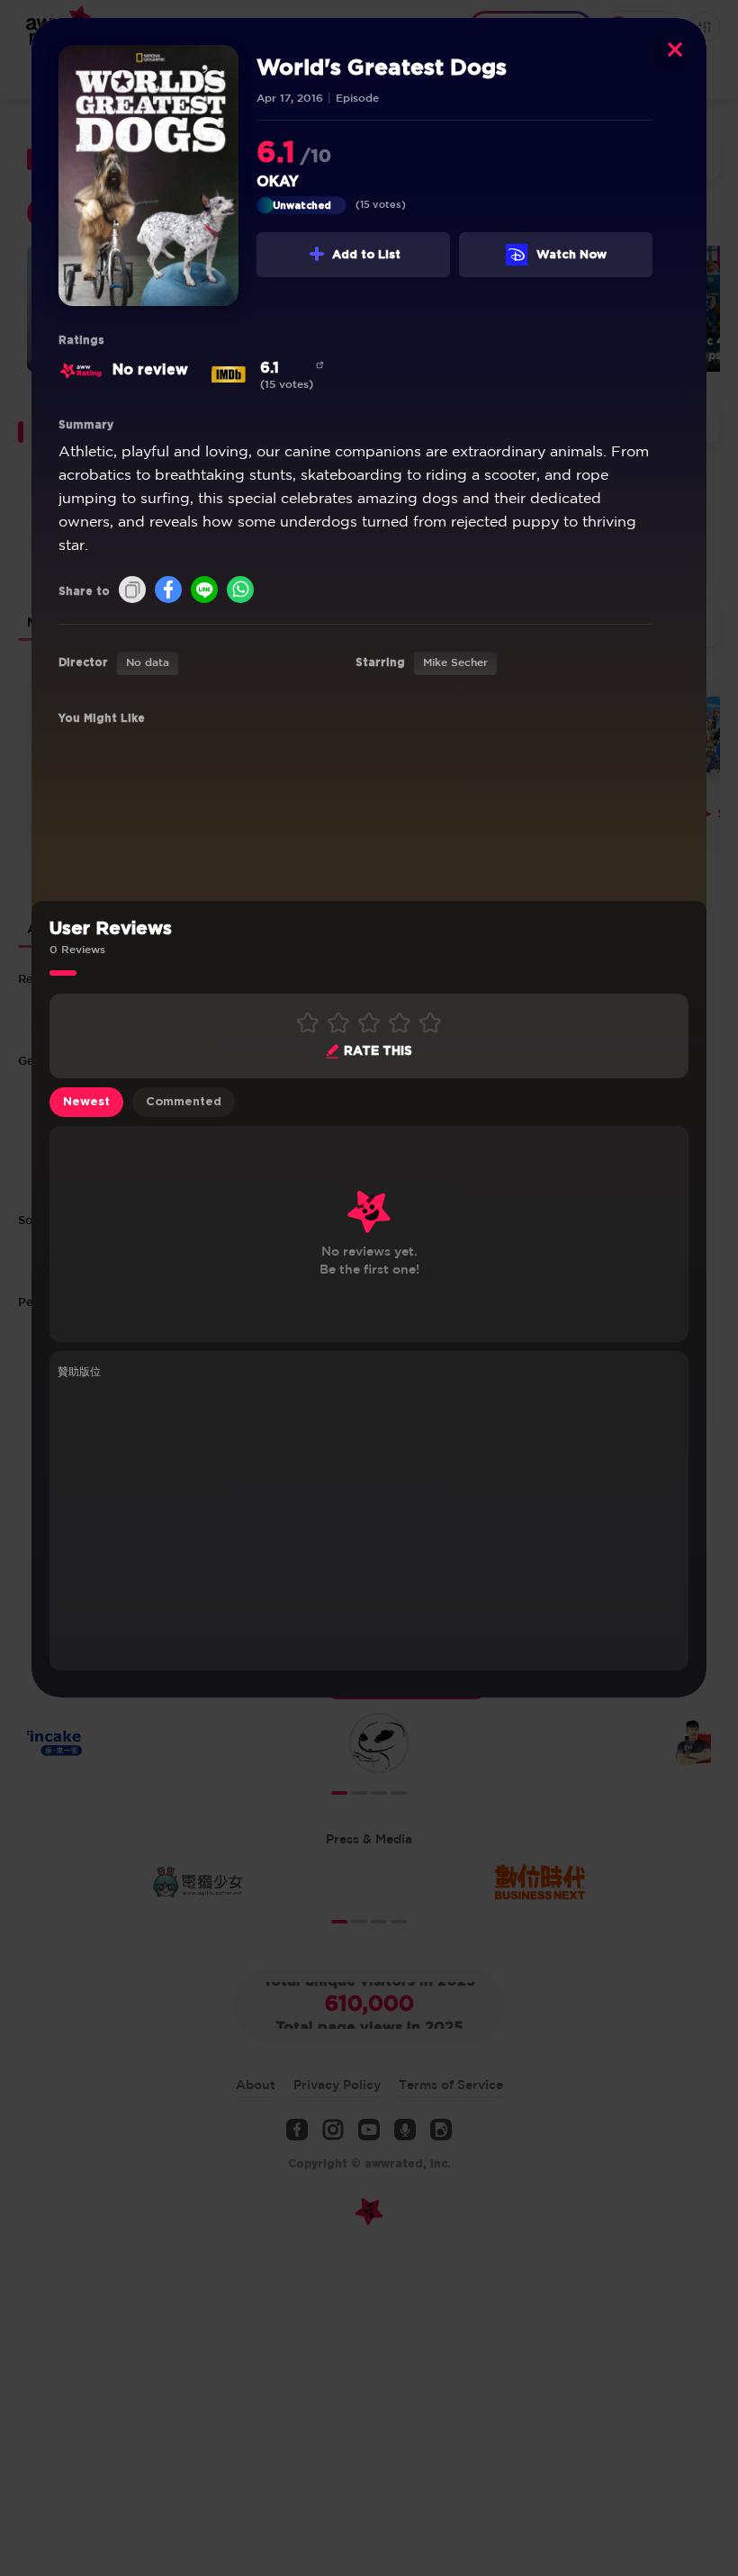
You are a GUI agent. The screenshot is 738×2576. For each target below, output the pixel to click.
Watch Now (571, 255)
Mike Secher (455, 663)
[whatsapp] (240, 591)
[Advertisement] (369, 1522)
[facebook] (168, 591)
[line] (204, 591)
